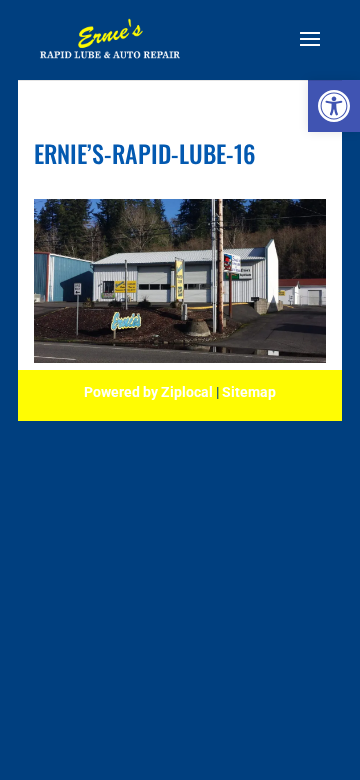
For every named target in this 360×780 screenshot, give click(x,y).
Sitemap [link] (249, 392)
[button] (310, 52)
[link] (334, 106)
